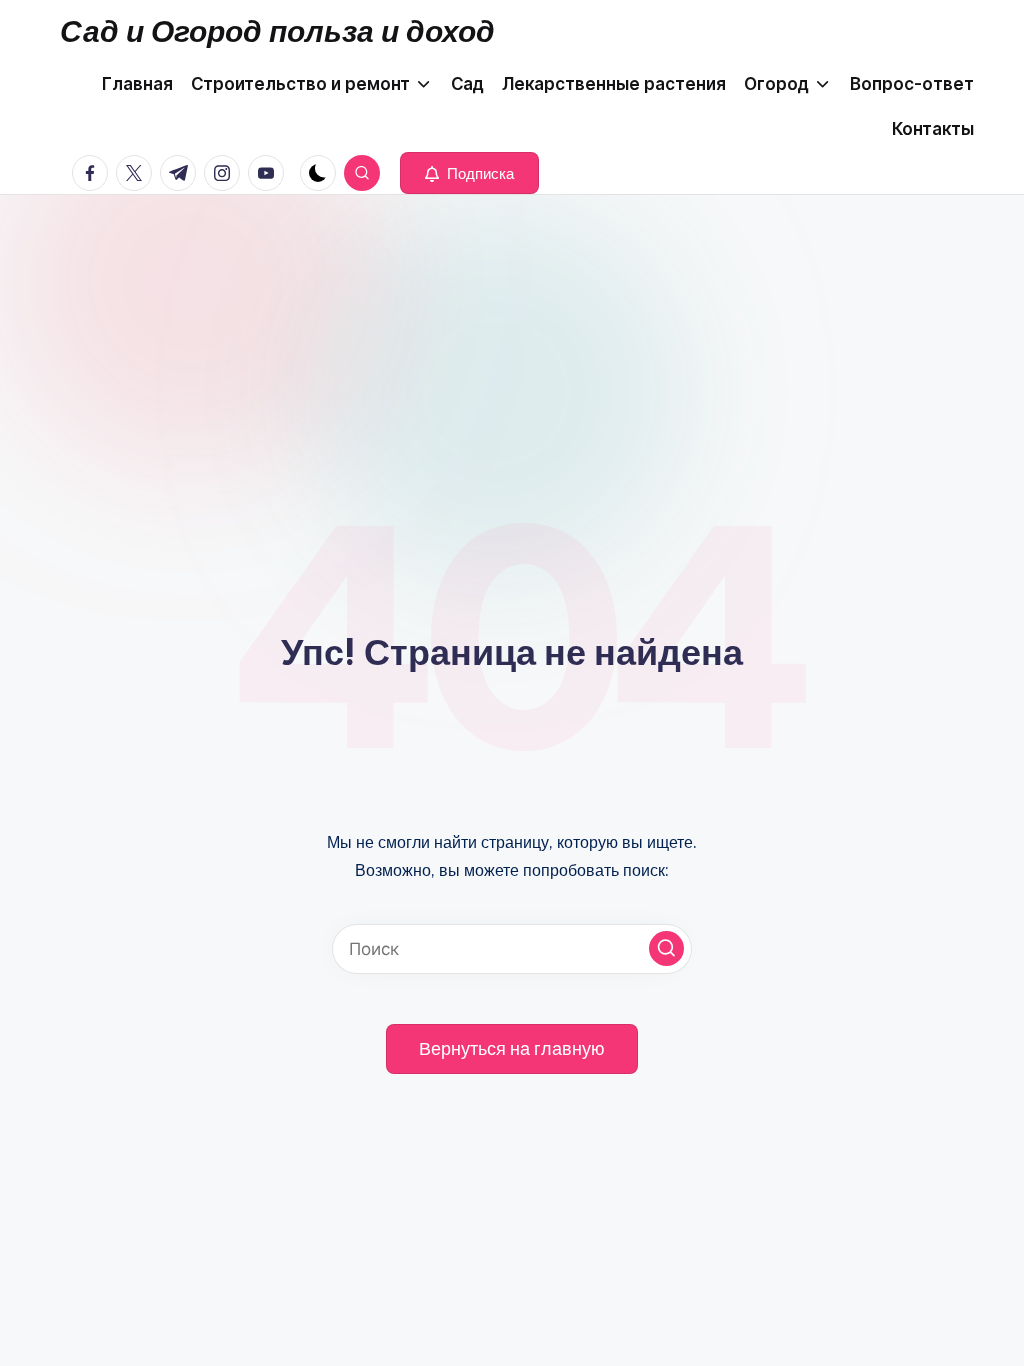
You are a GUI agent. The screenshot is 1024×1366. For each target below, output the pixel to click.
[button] (469, 173)
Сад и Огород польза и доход (277, 31)
